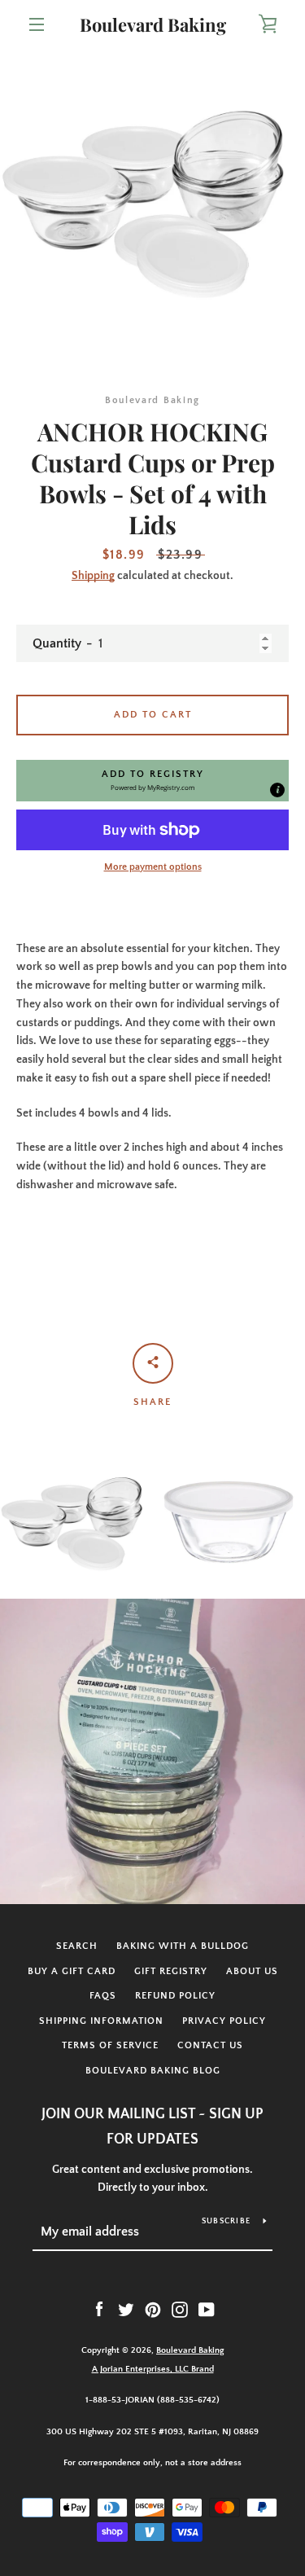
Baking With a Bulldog (183, 1946)
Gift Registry (171, 1971)
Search (77, 1946)
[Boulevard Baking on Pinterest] (153, 2309)
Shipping (93, 576)
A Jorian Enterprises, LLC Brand (153, 2369)
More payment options (153, 867)
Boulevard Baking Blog (153, 2071)
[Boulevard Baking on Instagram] (180, 2309)
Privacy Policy (224, 2021)
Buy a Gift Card (72, 1971)
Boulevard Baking (153, 24)
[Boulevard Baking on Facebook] (99, 2309)
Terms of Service (110, 2045)
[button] (152, 780)
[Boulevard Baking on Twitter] (126, 2309)
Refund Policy (175, 1996)
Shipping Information (101, 2021)
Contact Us (210, 2045)
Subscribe (226, 2221)
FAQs (103, 1996)
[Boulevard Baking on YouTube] (207, 2309)
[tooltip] (277, 790)
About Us (252, 1971)
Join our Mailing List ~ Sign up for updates (152, 2127)
